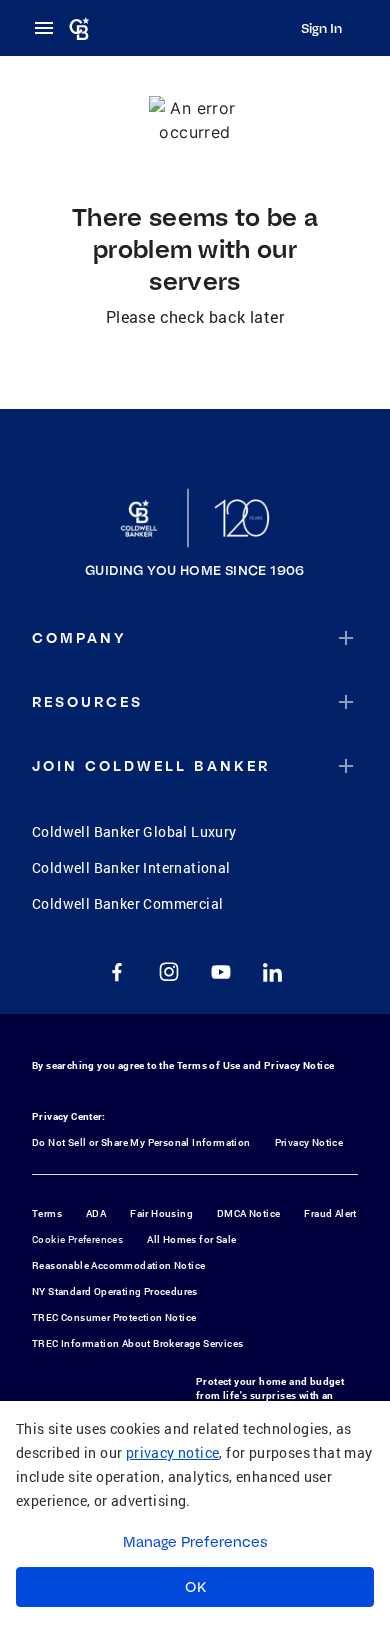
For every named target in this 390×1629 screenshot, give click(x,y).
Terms (47, 1213)
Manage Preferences (195, 1542)
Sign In (321, 28)
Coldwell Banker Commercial (127, 903)
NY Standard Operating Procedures (115, 1291)
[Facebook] (117, 972)
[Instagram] (169, 972)
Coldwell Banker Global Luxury (134, 831)
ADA (96, 1213)
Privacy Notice (299, 1065)
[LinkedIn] (273, 972)
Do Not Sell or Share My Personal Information (141, 1142)
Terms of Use (209, 1065)
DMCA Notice (248, 1213)
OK (195, 1587)
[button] (195, 638)
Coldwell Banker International (131, 867)
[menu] (50, 28)
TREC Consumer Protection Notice (114, 1317)
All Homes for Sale (191, 1239)
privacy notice (173, 1452)
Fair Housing (161, 1213)
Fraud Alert (330, 1213)
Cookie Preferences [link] (77, 1239)
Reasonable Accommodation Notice (118, 1265)
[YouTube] (221, 972)
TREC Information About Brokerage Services (137, 1343)
